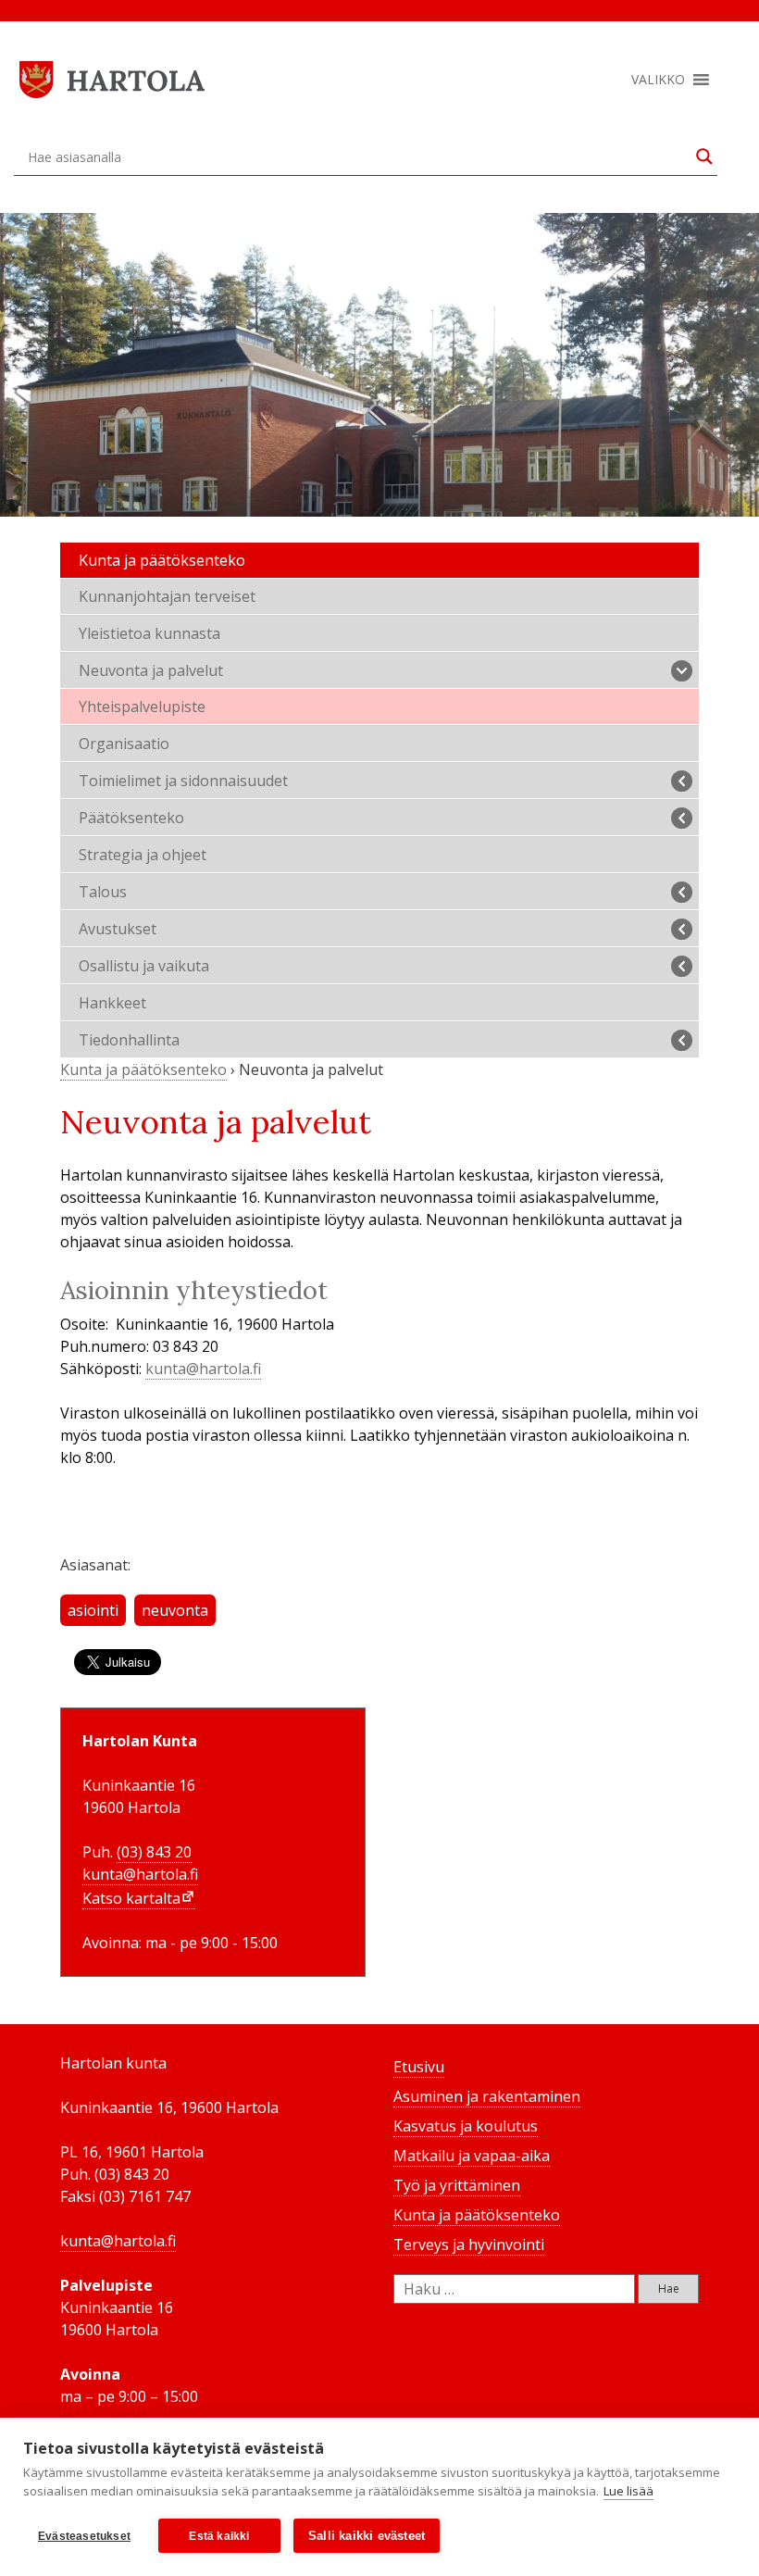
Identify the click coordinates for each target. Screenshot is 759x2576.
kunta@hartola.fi (203, 1369)
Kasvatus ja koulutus (466, 2126)
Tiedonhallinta (129, 1040)
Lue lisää (628, 2491)
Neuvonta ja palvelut (151, 670)
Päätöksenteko (131, 818)
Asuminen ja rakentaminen (487, 2096)
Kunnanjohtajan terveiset (167, 596)
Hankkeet (112, 1003)
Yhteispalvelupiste (142, 707)
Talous (103, 892)
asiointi (93, 1610)
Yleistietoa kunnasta (149, 633)
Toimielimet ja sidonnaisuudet (183, 781)
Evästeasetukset (84, 2536)
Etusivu (419, 2067)
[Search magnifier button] (704, 156)
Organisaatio (124, 744)
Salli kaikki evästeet (367, 2536)
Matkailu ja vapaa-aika (472, 2156)
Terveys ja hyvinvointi (469, 2245)
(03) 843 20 (154, 1852)
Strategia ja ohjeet (143, 855)
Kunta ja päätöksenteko (162, 560)
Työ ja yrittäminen (457, 2185)
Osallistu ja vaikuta (144, 966)
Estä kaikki (219, 2536)
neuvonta (175, 1610)
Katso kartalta (131, 1898)
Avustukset (118, 929)
